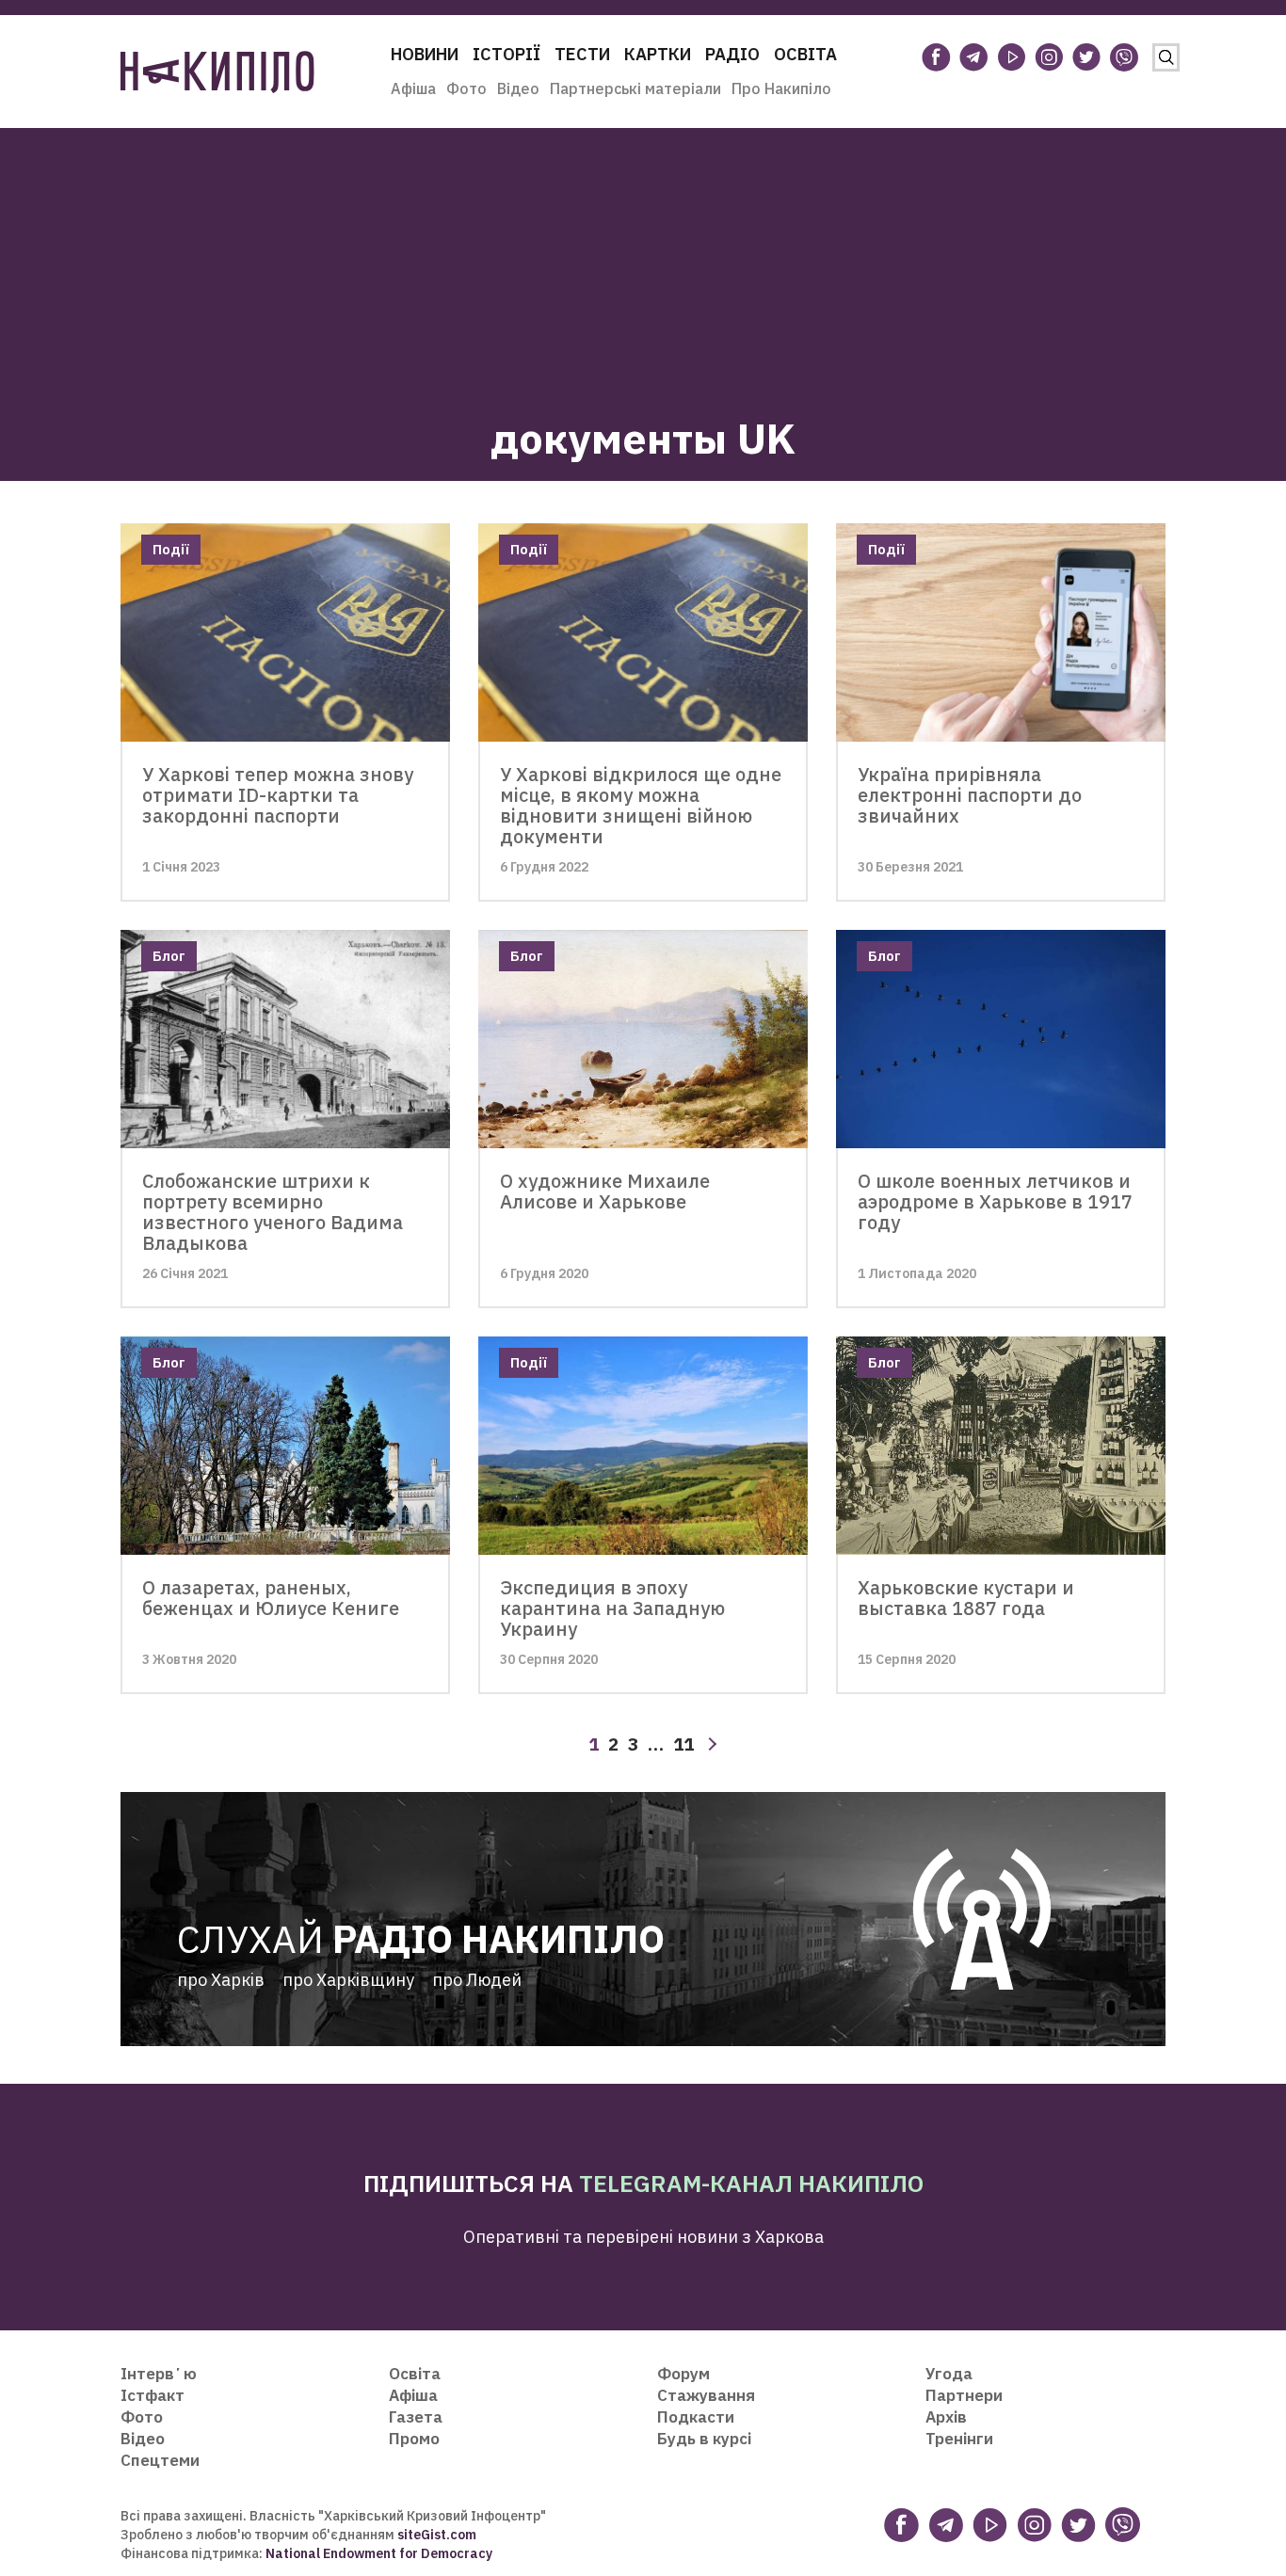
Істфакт (153, 2395)
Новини (425, 54)
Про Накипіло (781, 88)
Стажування (706, 2395)
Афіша (413, 88)
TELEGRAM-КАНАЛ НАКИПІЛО (751, 2183)
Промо (414, 2439)
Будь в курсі (704, 2439)
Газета (416, 2417)
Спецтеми (160, 2460)
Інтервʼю (159, 2374)
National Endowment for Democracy (378, 2553)
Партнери (964, 2395)
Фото (466, 88)
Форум (683, 2374)
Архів (946, 2417)
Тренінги (959, 2439)
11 (683, 1744)
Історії (506, 54)
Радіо (732, 54)
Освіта (805, 54)
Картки (658, 54)
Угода (949, 2374)
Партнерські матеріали (635, 88)
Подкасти (696, 2417)
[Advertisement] (643, 260)
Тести (582, 54)
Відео (518, 88)
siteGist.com (437, 2535)
